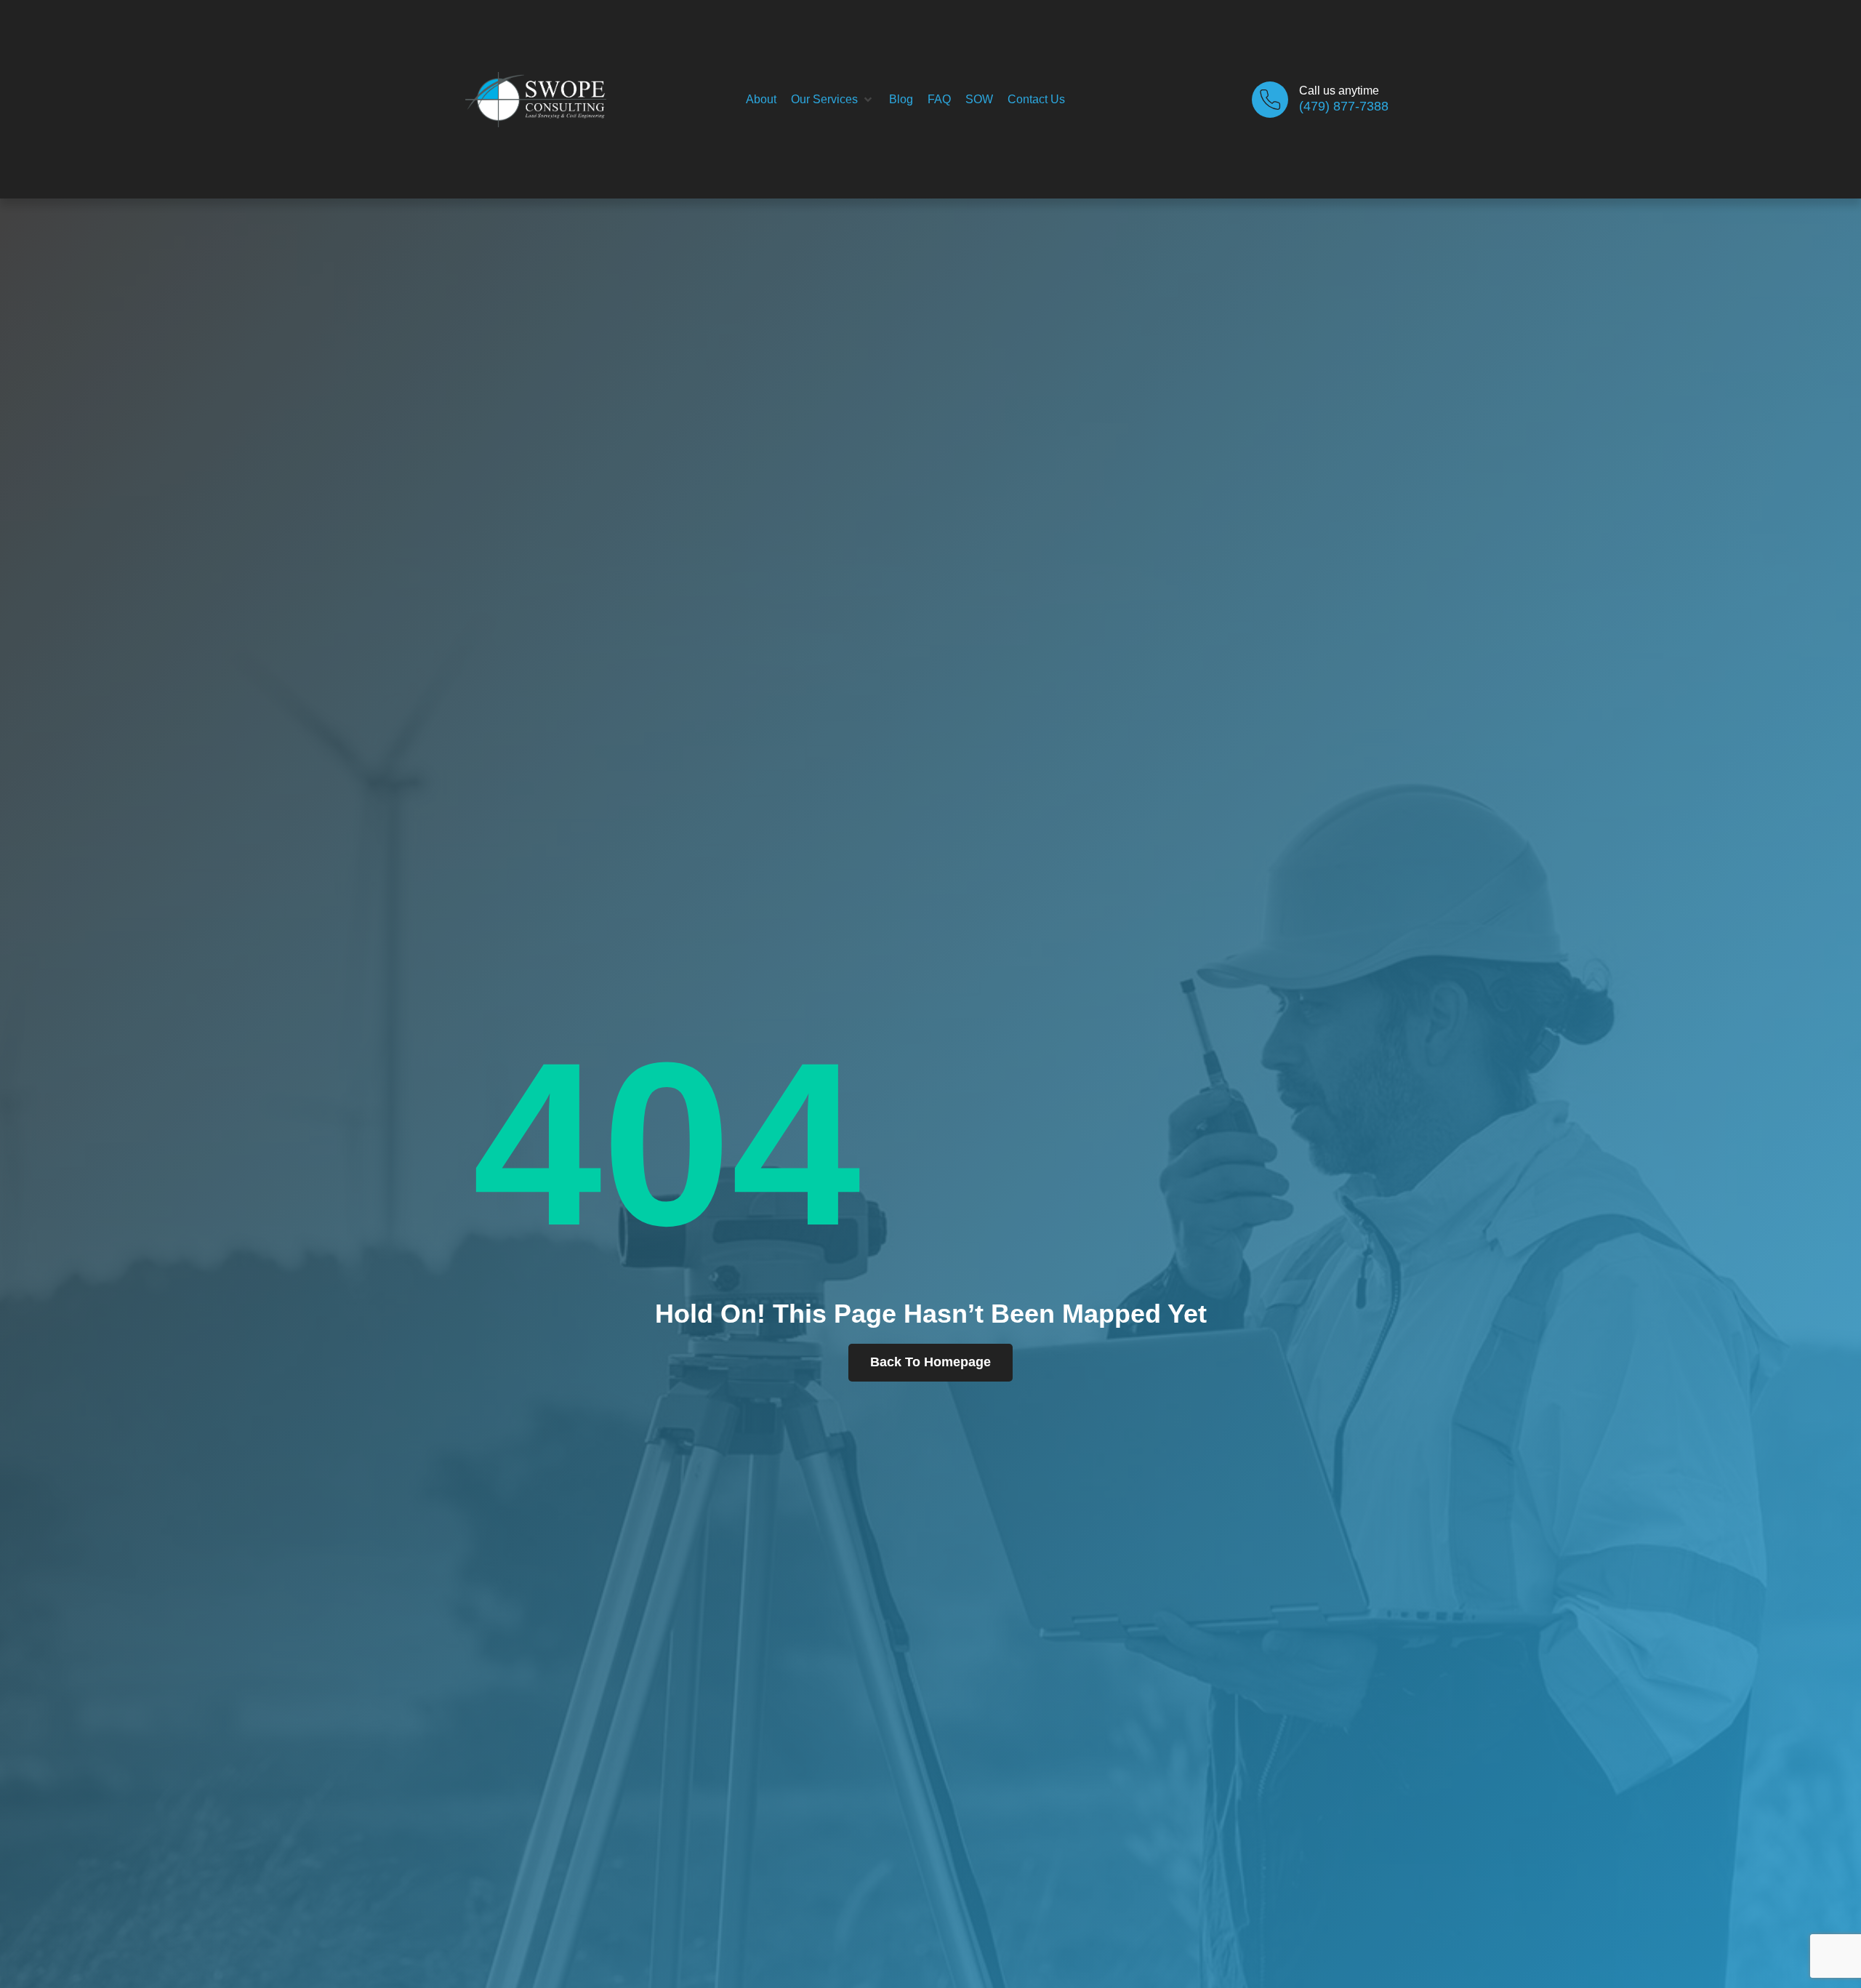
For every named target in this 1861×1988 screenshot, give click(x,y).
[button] (833, 100)
